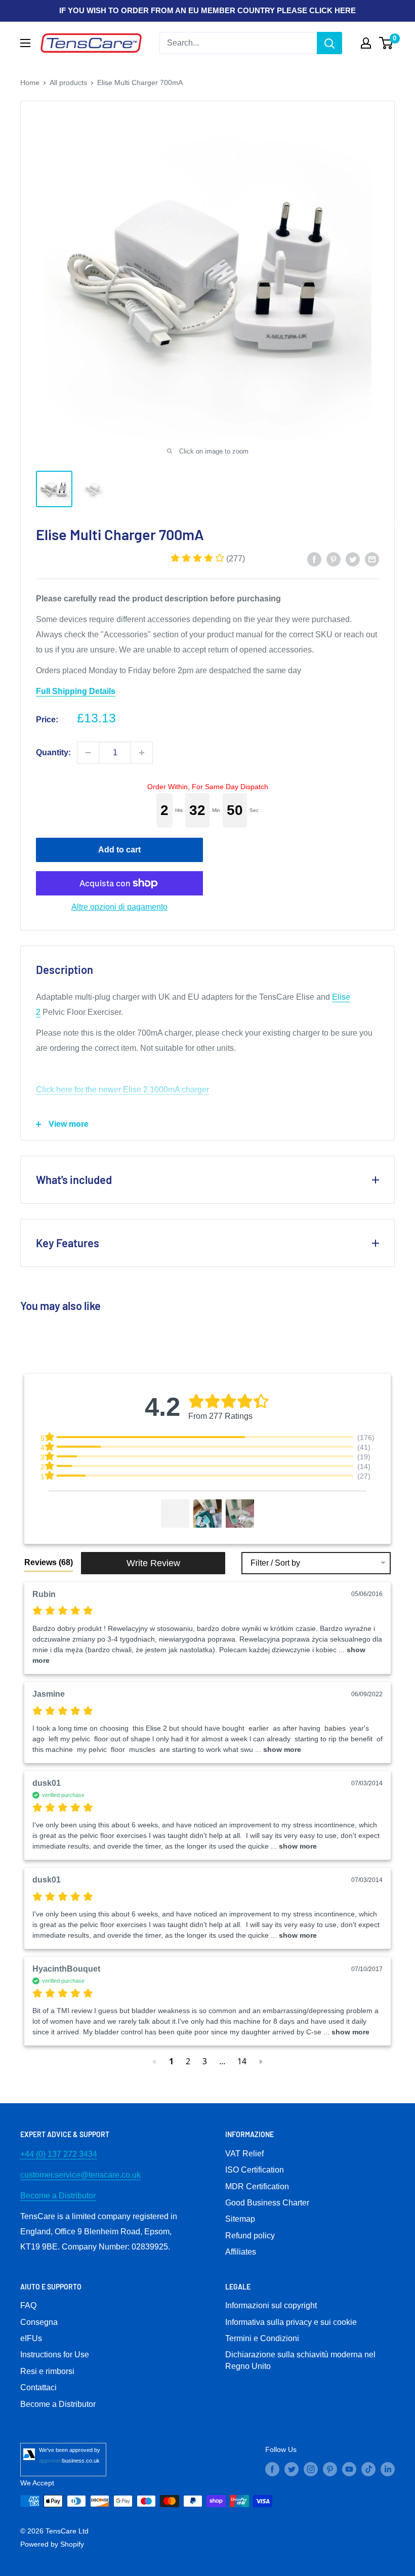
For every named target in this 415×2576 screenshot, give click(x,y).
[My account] (366, 43)
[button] (208, 559)
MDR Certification (257, 2186)
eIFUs (31, 2338)
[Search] (329, 43)
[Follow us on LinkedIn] (388, 2469)
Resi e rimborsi (47, 2371)
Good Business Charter (267, 2203)
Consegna (39, 2322)
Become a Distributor (58, 2196)
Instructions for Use (55, 2355)
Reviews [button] (49, 1562)
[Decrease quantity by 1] (88, 753)
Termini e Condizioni (262, 2338)
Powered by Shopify (52, 2544)
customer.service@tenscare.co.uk (80, 2175)
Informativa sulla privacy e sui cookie (291, 2322)
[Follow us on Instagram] (311, 2469)
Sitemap (240, 2219)
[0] (386, 43)
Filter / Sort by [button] (275, 1563)
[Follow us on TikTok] (368, 2469)
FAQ (28, 2305)
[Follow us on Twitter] (292, 2469)
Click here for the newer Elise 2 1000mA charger (122, 1090)
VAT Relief (244, 2154)
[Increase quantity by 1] (142, 753)
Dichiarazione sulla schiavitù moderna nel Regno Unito (300, 2360)
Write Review (153, 1563)
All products (68, 83)
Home (30, 83)
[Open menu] (25, 43)
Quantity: (53, 752)
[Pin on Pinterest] (334, 559)
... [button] (277, 1749)
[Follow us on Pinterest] (330, 2469)
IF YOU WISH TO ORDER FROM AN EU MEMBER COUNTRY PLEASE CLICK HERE (207, 10)
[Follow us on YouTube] (349, 2469)
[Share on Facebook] (314, 559)
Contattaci (38, 2387)
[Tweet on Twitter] (353, 559)
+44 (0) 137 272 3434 (59, 2154)
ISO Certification (255, 2170)
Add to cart (119, 850)
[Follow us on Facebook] (272, 2469)
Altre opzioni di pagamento (119, 907)
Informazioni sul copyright (271, 2305)
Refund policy (250, 2236)
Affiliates (241, 2252)
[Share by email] (372, 559)
